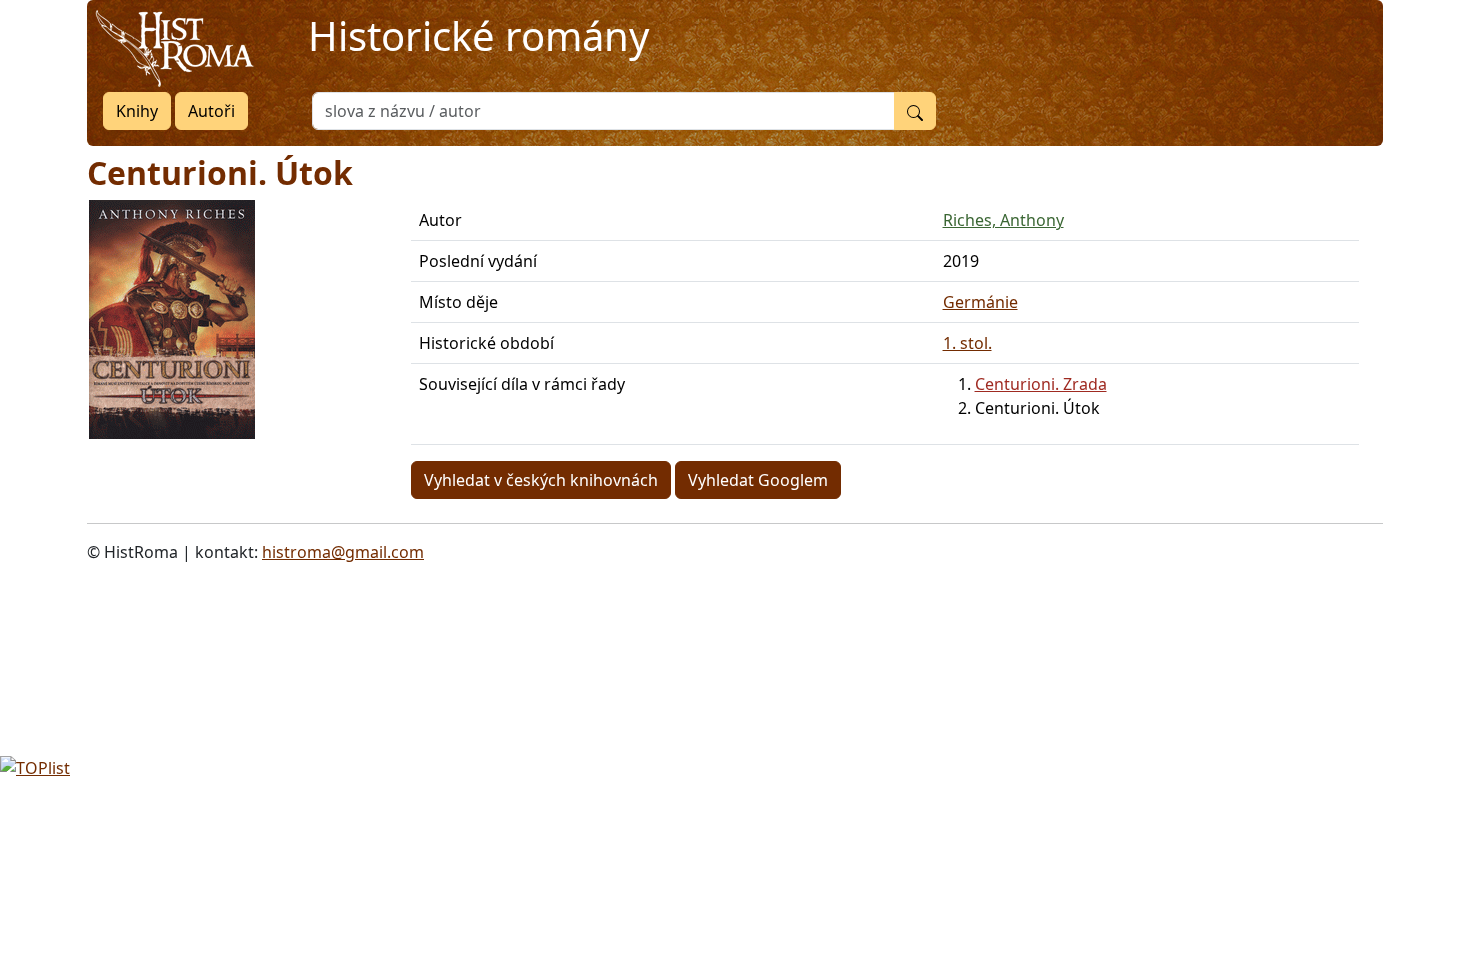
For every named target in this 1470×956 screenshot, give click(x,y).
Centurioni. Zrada (1041, 384)
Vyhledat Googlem (758, 480)
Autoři (211, 111)
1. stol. (967, 343)
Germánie (980, 302)
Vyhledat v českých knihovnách (541, 480)
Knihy (137, 111)
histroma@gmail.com (343, 552)
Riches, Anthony (1003, 220)
